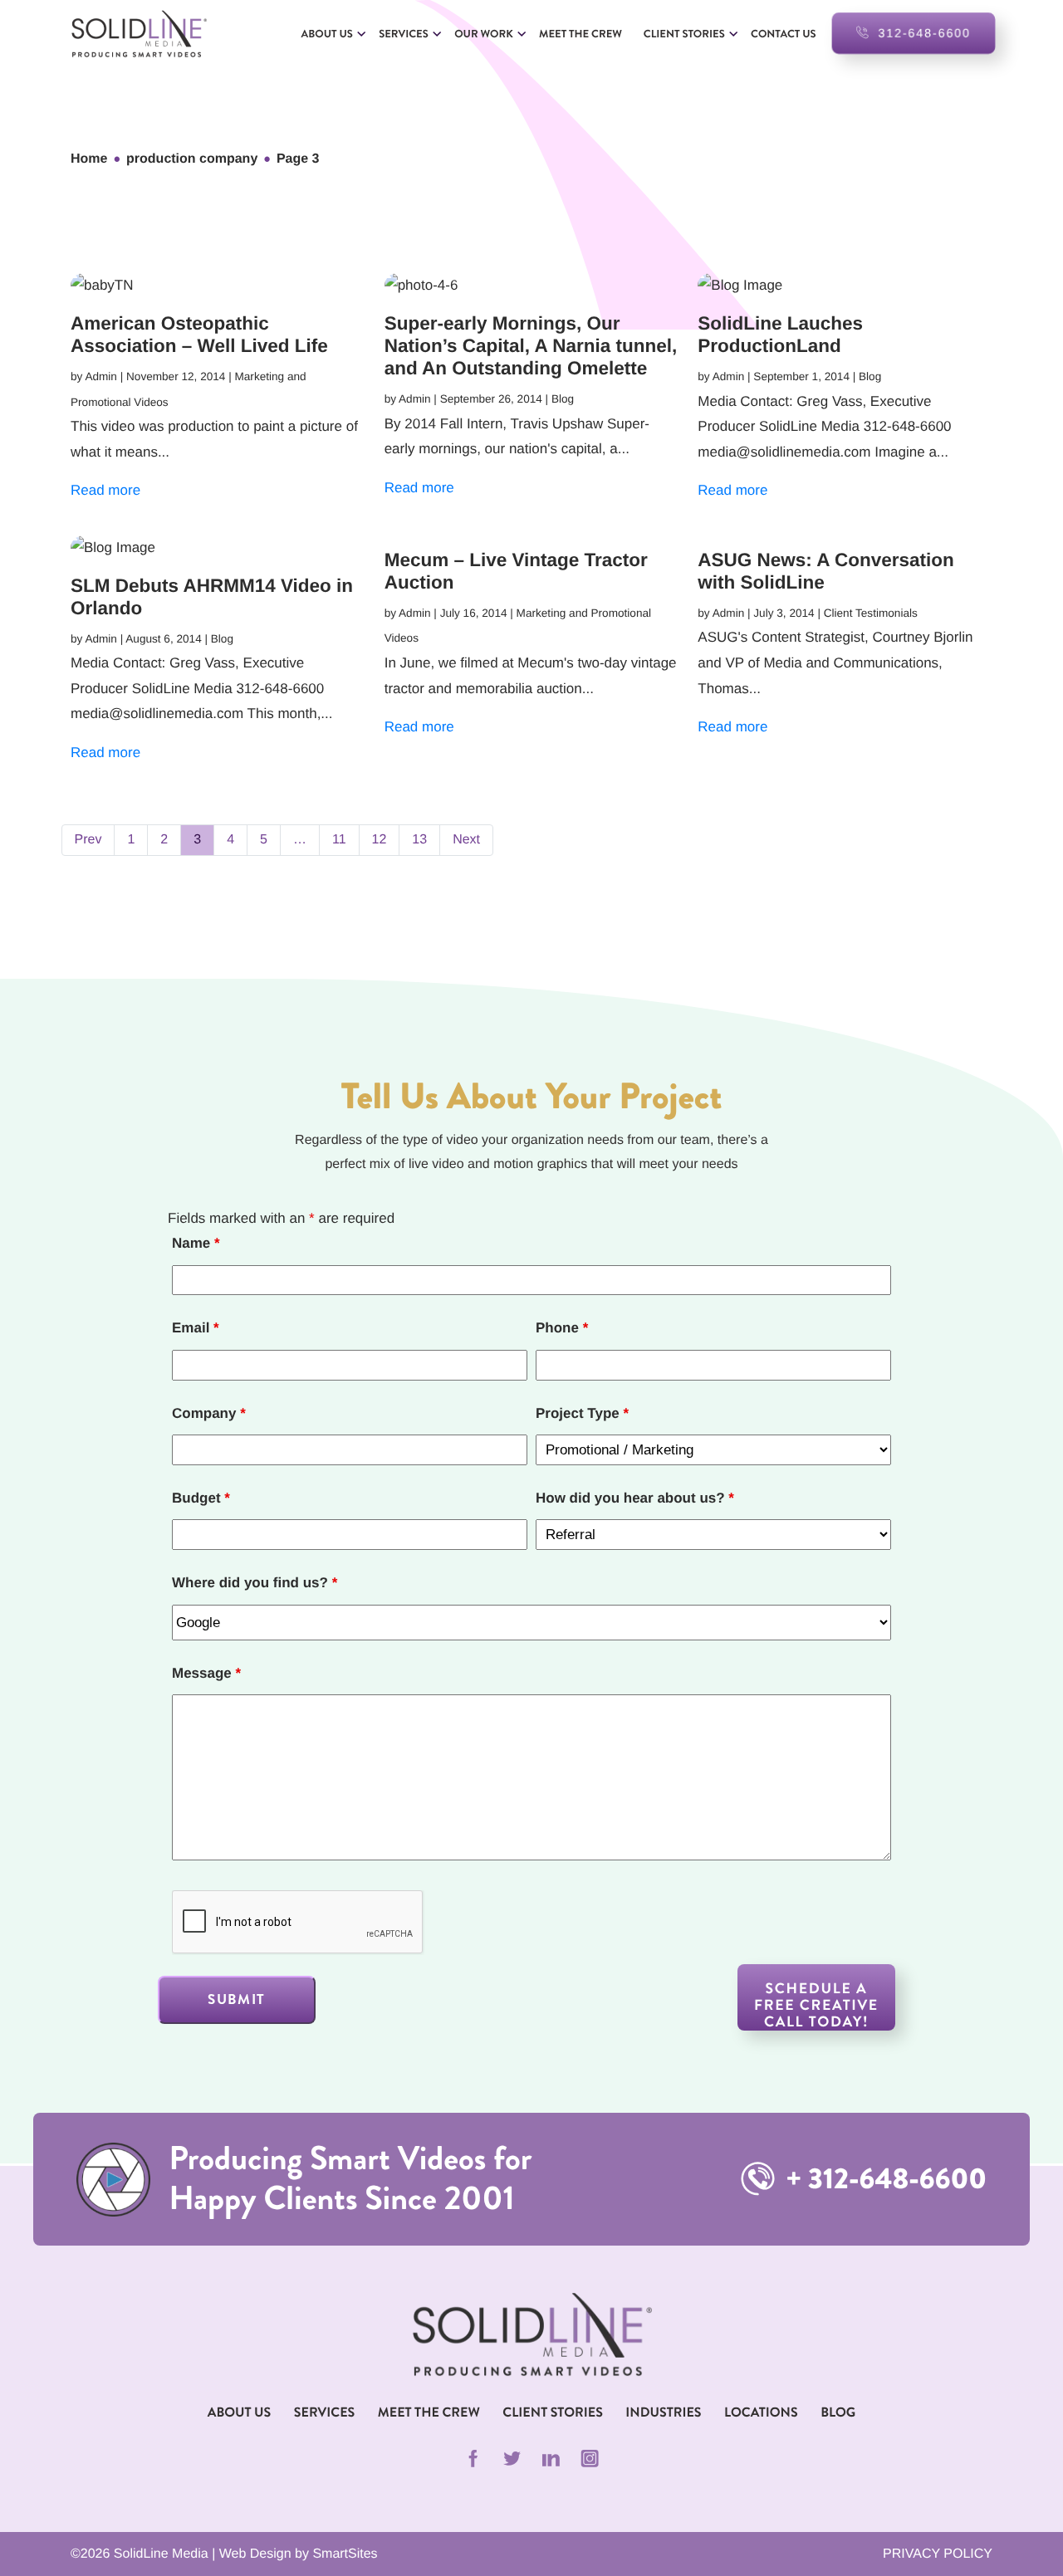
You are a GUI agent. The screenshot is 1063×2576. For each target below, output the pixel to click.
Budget (201, 1498)
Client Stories (684, 34)
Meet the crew (580, 34)
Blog (838, 2413)
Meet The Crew (429, 2413)
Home (89, 159)
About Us (327, 34)
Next (466, 840)
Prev (88, 840)
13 (419, 840)
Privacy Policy (938, 2554)
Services (404, 34)
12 (380, 840)
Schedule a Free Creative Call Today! (816, 2004)
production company (192, 159)
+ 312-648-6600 (883, 2179)
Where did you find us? (255, 1583)
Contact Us (784, 34)
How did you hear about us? (635, 1498)
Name (196, 1243)
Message (206, 1673)
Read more (105, 490)
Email (196, 1328)
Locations (761, 2413)
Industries (663, 2413)
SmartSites (345, 2554)
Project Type (582, 1413)
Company (209, 1413)
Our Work (483, 34)
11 (339, 840)
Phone (562, 1328)
